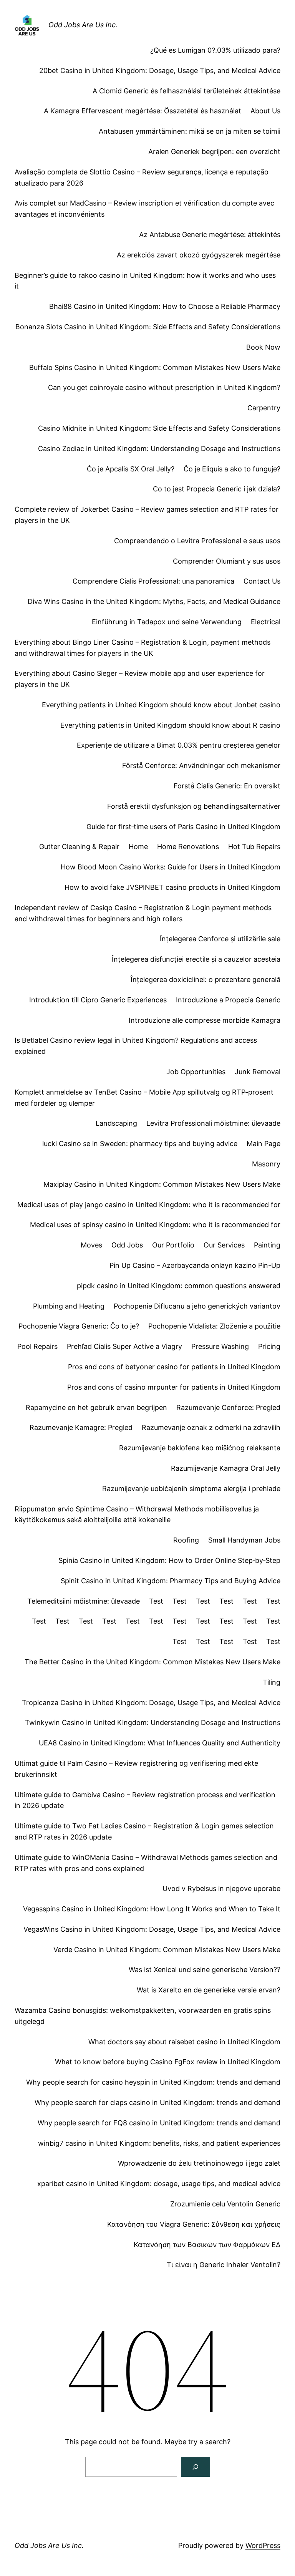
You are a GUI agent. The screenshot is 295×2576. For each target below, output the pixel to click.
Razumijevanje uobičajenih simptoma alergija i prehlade (191, 1489)
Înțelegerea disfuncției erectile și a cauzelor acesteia (196, 959)
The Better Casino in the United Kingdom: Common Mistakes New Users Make (152, 1662)
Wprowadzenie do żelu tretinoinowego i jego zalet (199, 2163)
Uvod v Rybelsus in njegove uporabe (221, 1888)
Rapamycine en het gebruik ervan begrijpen (96, 1407)
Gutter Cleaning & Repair (79, 847)
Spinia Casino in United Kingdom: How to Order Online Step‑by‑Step (169, 1560)
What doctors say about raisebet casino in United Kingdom (184, 2042)
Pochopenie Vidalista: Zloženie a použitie (214, 1326)
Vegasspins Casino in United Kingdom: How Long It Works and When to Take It (152, 1909)
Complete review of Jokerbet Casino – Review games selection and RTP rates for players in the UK (147, 515)
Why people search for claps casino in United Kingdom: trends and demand (157, 2102)
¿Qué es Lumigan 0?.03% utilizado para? (215, 50)
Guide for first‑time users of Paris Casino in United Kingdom (183, 827)
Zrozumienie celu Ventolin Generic (225, 2204)
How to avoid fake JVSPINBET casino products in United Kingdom (172, 887)
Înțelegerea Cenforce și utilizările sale (220, 939)
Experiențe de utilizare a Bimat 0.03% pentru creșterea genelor (179, 745)
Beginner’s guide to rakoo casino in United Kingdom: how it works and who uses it (145, 281)
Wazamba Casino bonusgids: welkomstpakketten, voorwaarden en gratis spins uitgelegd (143, 2016)
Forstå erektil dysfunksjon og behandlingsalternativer (194, 806)
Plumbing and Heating (69, 1306)
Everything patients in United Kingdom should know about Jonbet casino (161, 705)
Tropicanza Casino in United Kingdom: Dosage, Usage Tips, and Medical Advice (151, 1703)
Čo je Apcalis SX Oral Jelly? (131, 469)
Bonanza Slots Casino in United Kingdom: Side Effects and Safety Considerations (148, 327)
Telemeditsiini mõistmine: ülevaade (84, 1601)
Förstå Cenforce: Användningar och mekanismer (201, 766)
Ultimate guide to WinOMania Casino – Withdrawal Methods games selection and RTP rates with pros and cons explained (146, 1863)
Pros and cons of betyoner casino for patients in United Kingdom (174, 1367)
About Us (265, 111)
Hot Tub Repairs (254, 847)
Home (138, 847)
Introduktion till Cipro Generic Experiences (98, 1000)
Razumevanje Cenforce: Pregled (228, 1407)
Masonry (266, 1164)
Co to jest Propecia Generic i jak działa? (217, 489)
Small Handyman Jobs (244, 1540)
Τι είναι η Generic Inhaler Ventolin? (224, 2265)
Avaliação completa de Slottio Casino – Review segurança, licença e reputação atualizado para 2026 (142, 177)
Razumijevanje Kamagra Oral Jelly (226, 1468)
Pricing (269, 1346)
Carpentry (264, 408)
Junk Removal (258, 1072)
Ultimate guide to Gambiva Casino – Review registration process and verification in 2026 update (145, 1800)
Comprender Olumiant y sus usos (227, 561)
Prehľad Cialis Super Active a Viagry (124, 1346)
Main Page (264, 1144)
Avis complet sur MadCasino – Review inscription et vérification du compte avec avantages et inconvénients (144, 209)
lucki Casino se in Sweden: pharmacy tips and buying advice (140, 1144)
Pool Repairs (37, 1346)
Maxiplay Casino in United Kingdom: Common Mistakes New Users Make (162, 1184)
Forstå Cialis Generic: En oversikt (227, 786)
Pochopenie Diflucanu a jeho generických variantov (197, 1306)
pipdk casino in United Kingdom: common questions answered (179, 1286)
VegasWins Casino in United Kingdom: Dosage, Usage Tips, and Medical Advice (152, 1929)
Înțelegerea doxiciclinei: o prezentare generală (206, 979)
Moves (91, 1245)
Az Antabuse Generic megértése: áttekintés (210, 235)
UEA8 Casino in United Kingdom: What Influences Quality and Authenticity (160, 1743)
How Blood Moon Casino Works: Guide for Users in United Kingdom (171, 867)
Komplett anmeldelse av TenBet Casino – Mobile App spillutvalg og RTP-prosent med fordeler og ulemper (144, 1098)
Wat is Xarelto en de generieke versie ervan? (209, 1990)
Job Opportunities (196, 1072)
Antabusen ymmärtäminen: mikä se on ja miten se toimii (190, 131)
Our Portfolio (173, 1245)
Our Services (224, 1245)
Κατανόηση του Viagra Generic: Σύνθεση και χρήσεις (194, 2224)
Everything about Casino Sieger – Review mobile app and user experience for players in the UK (140, 679)
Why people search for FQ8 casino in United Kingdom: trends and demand (159, 2123)
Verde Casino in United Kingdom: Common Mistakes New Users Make (167, 1950)
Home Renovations (188, 847)
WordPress (263, 2545)
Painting (267, 1245)
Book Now (263, 347)
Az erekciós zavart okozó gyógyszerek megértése (199, 255)
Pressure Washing (220, 1346)
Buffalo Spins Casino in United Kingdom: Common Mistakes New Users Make (155, 367)
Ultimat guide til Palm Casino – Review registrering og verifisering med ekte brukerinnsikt (136, 1769)
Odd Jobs (127, 1245)
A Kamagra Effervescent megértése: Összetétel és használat (143, 111)
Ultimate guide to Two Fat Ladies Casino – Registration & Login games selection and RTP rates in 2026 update (144, 1831)
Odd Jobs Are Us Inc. (83, 25)
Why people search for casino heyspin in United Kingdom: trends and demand (153, 2082)
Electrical (266, 622)
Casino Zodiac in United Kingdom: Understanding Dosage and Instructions (159, 449)
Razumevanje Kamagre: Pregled (81, 1427)
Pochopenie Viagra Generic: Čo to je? (79, 1326)
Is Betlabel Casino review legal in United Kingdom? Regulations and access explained (136, 1046)
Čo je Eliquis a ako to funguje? (232, 469)
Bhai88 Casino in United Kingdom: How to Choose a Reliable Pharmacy (165, 306)
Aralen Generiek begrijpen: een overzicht (214, 152)
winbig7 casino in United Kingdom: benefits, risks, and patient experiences (159, 2143)
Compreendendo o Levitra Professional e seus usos (197, 541)
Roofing (186, 1540)
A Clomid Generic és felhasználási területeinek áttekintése (186, 91)
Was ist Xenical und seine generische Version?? (205, 1970)
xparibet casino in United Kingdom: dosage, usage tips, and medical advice (159, 2184)
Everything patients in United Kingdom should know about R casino (170, 725)
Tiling (272, 1682)
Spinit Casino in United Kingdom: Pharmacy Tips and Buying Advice (171, 1581)
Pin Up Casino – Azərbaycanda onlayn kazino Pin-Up (195, 1265)
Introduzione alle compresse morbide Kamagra (205, 1020)
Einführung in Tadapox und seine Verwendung (167, 622)
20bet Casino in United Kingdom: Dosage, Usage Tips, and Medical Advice (160, 70)
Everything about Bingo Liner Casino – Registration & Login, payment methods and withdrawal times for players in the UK (143, 648)
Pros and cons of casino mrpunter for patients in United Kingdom (174, 1387)
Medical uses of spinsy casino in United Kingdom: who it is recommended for (155, 1225)
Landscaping (116, 1123)
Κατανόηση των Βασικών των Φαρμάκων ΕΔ (207, 2245)
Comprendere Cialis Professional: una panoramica (153, 581)
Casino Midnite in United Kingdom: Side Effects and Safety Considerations (159, 428)
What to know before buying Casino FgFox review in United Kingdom (168, 2062)
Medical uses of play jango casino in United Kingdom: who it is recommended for (149, 1205)
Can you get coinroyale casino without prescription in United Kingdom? (164, 387)
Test (156, 1601)
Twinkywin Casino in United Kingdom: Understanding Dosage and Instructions (153, 1723)
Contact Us (262, 581)
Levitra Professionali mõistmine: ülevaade (213, 1123)
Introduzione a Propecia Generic (228, 1000)
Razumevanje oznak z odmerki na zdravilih (211, 1427)
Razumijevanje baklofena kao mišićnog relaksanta (200, 1448)
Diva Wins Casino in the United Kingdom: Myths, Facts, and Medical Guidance (154, 601)
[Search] (196, 2467)
